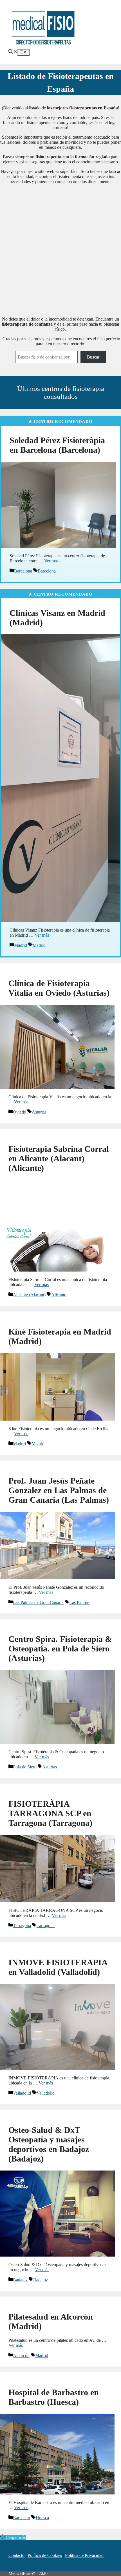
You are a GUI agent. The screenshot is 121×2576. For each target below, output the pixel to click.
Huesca (42, 2518)
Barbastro (22, 2518)
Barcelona (23, 571)
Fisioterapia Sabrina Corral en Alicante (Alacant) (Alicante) (59, 1158)
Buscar (93, 357)
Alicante (59, 1295)
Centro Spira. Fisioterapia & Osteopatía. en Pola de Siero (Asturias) (60, 1648)
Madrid (21, 945)
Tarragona (22, 1925)
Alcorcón (21, 2355)
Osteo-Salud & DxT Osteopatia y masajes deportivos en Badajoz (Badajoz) (49, 2144)
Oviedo (20, 1112)
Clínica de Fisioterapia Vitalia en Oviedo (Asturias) (59, 988)
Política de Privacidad (84, 2555)
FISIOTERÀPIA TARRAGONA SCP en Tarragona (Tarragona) (50, 1813)
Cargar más (16, 2537)
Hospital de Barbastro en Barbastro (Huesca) (54, 2397)
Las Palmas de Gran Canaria (38, 1602)
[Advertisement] (60, 249)
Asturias (39, 1112)
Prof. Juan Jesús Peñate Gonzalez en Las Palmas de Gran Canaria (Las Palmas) (59, 1490)
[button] (13, 52)
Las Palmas (79, 1602)
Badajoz (20, 2280)
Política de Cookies (45, 2555)
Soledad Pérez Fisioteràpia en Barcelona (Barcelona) (57, 445)
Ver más (51, 561)
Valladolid (22, 2093)
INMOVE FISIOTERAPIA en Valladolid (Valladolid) (58, 1967)
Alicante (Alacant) (29, 1295)
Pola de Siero (25, 1767)
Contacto (16, 2555)
